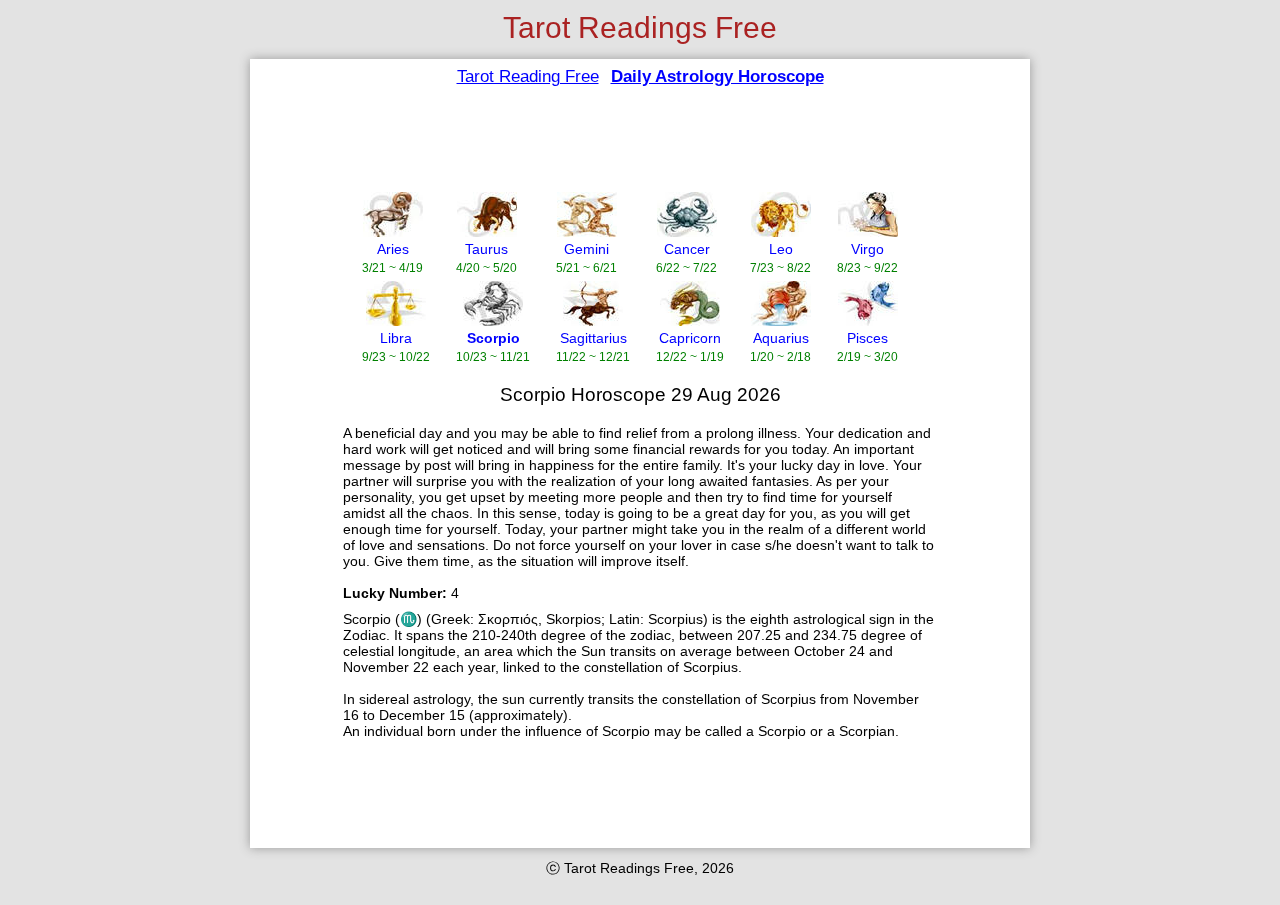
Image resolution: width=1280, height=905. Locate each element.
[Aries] (393, 232)
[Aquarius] (781, 321)
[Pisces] (868, 321)
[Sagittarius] (593, 321)
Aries (393, 249)
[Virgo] (868, 232)
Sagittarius (593, 338)
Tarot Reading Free (528, 76)
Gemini (586, 249)
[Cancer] (687, 232)
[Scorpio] (493, 321)
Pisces (867, 338)
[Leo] (781, 232)
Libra (396, 338)
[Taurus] (487, 232)
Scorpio (493, 338)
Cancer (687, 249)
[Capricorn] (690, 321)
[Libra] (396, 321)
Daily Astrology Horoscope (717, 76)
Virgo (867, 249)
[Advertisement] (627, 140)
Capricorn (690, 338)
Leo (781, 249)
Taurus (486, 249)
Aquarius (781, 338)
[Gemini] (587, 232)
